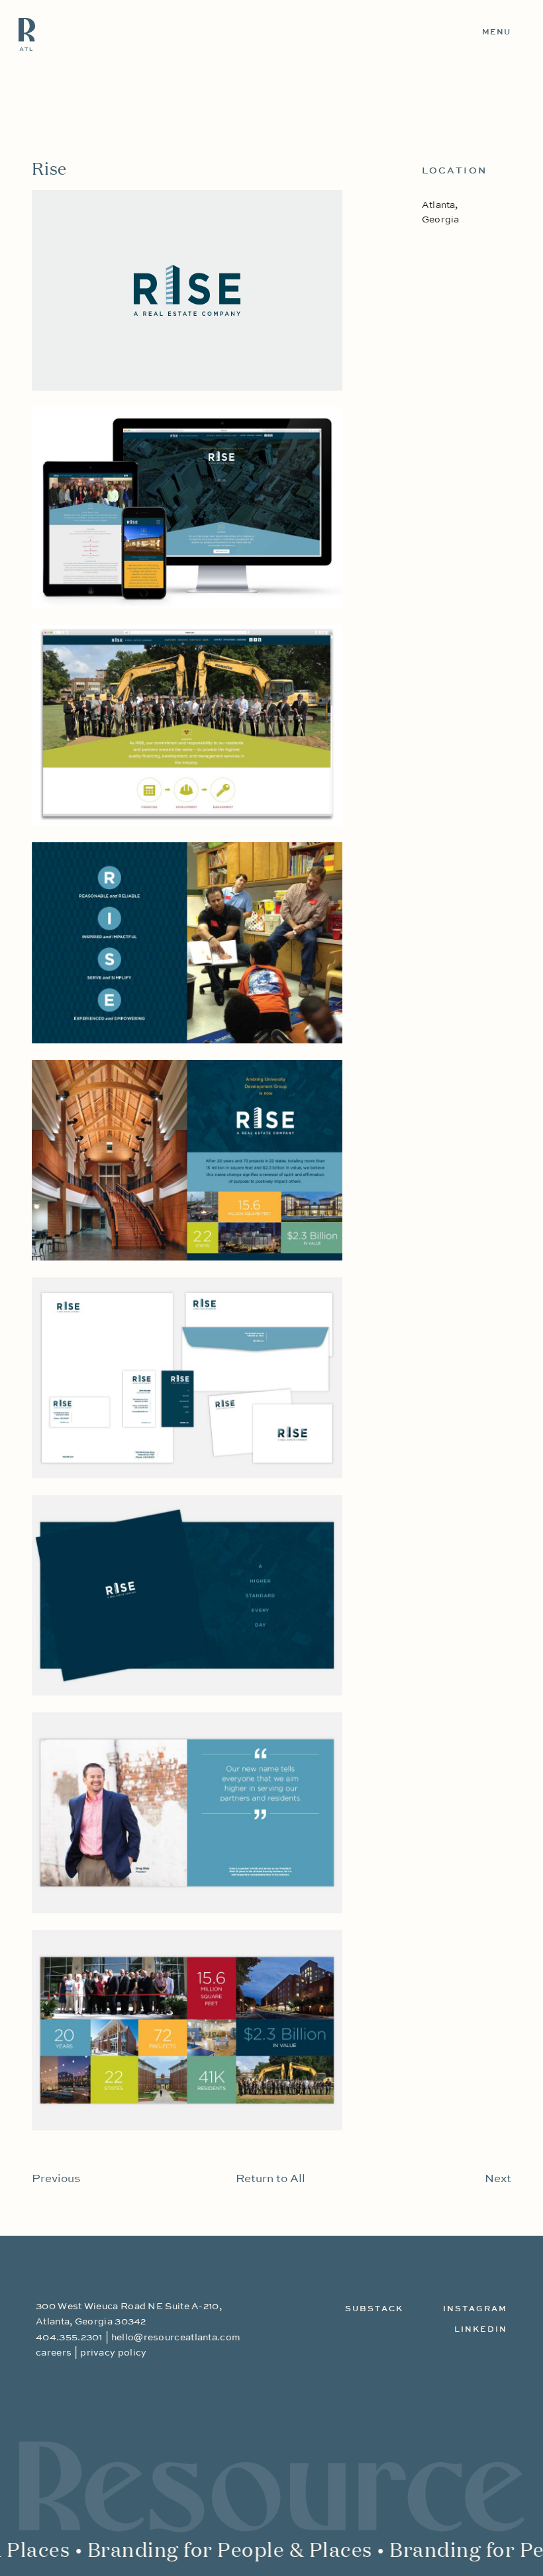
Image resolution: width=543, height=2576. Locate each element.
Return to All (271, 2179)
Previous (56, 2179)
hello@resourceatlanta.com (176, 2338)
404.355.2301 (69, 2338)
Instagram (475, 2309)
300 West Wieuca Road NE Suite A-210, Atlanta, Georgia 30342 (129, 2314)
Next (498, 2179)
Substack (374, 2309)
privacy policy (113, 2353)
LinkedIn (481, 2330)
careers (54, 2353)
